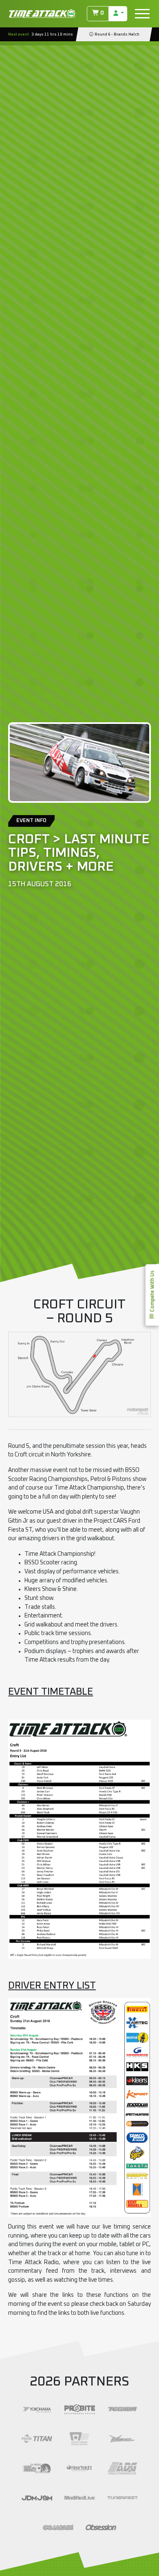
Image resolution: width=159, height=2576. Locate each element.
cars (145, 2236)
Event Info (31, 821)
